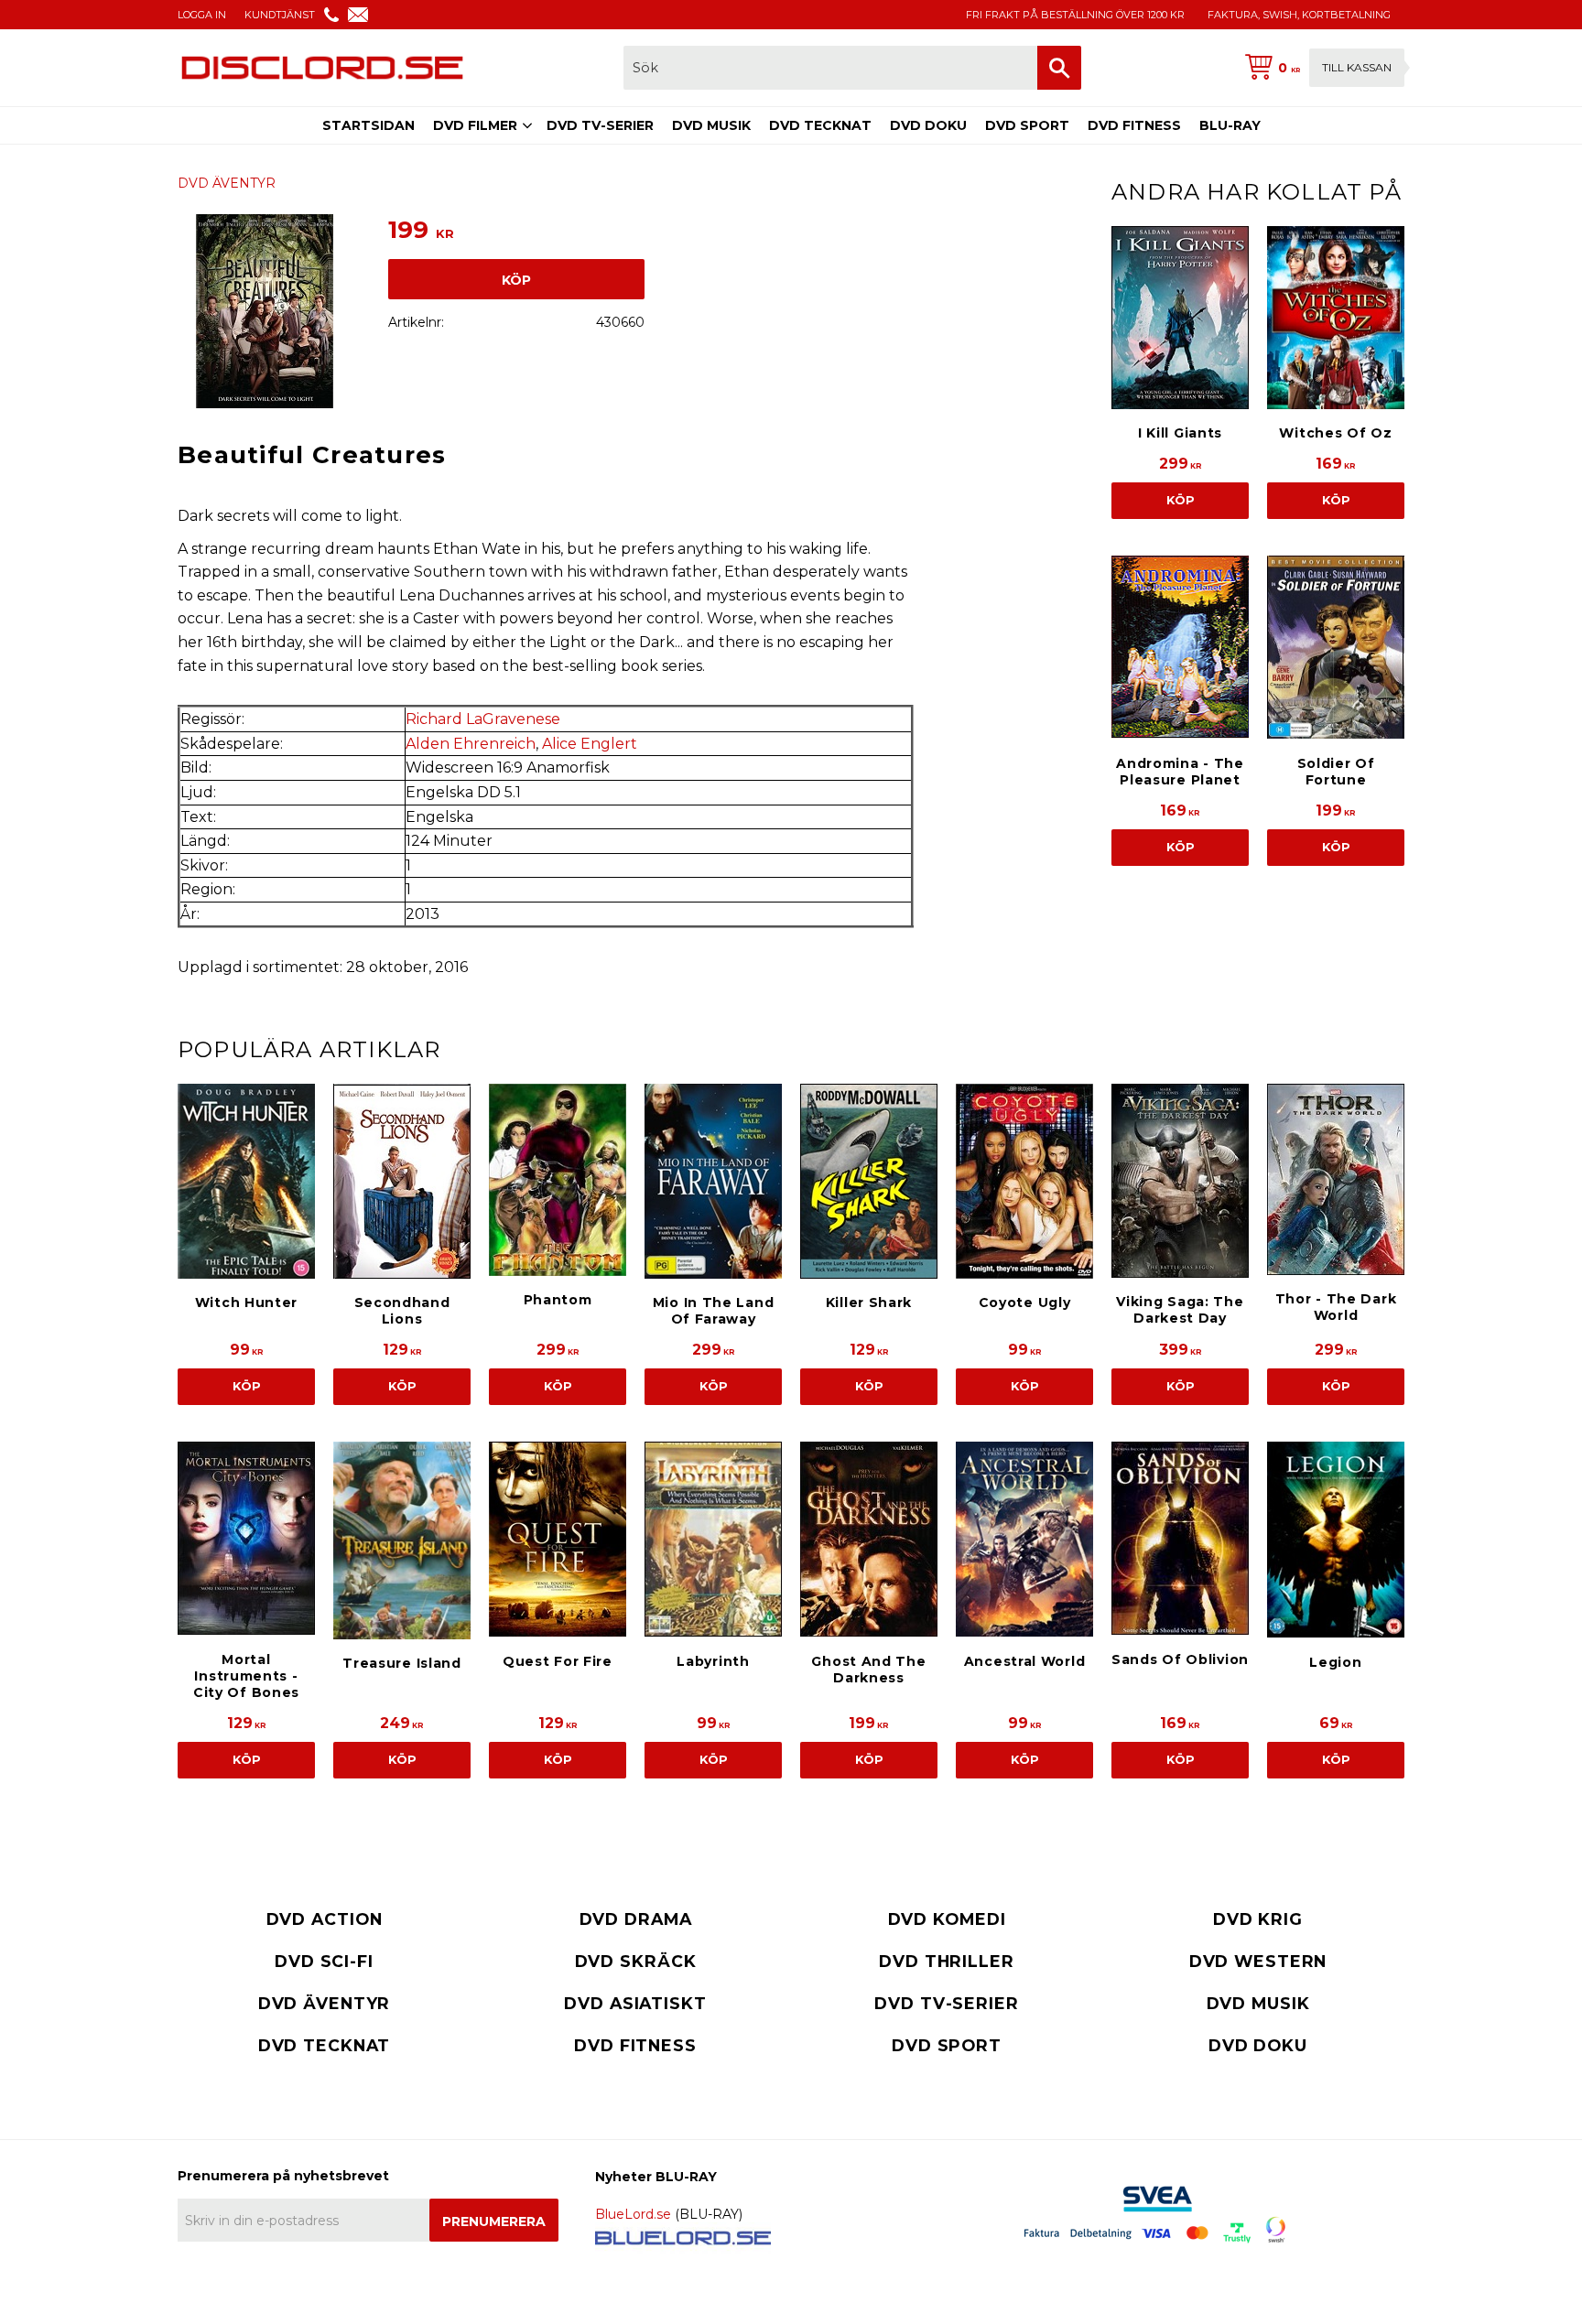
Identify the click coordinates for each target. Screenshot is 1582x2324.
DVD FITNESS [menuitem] (1134, 125)
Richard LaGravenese (483, 719)
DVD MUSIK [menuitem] (711, 125)
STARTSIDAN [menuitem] (368, 125)
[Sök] (1059, 68)
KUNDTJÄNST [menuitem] (280, 15)
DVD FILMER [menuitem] (475, 125)
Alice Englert (590, 744)
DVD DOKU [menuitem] (928, 125)
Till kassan (1357, 67)
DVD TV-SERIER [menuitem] (600, 125)
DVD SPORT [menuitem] (1027, 125)
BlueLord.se (633, 2214)
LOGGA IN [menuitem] (202, 15)
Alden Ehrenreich (471, 744)
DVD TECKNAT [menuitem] (820, 125)
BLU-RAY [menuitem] (1230, 125)
